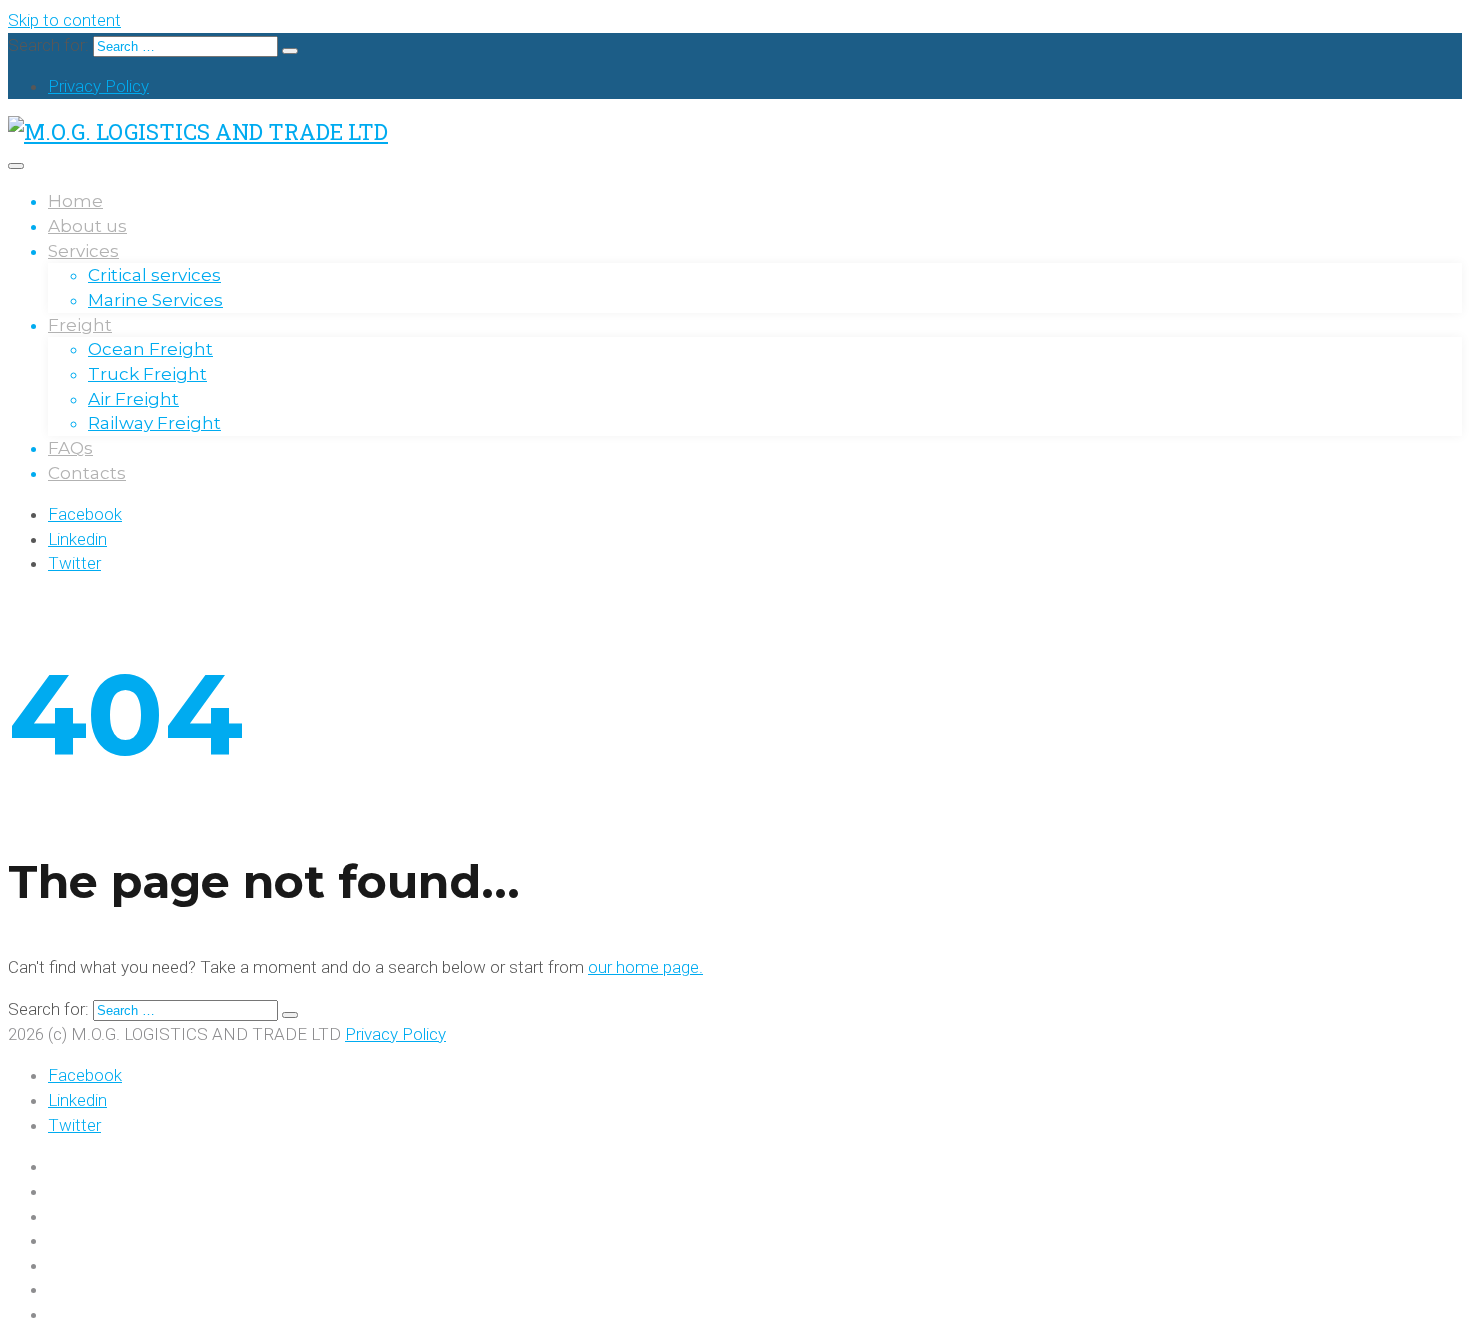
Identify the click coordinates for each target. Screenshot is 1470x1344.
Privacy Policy (98, 86)
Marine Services (155, 300)
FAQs (70, 448)
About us (87, 226)
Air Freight (133, 399)
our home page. (645, 967)
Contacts (87, 473)
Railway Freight (154, 423)
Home (75, 201)
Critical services (154, 275)
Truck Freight (147, 374)
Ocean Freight (150, 349)
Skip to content (64, 20)
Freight (80, 325)
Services (83, 251)
